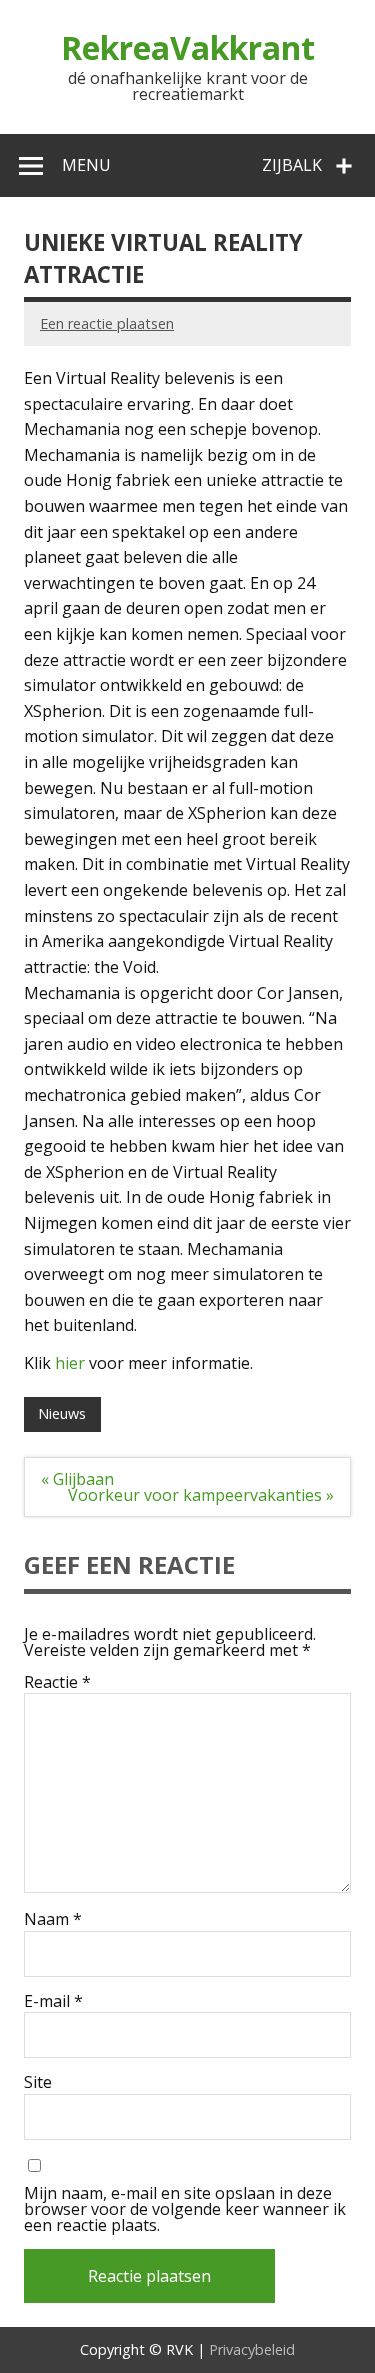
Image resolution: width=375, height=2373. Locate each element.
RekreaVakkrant (188, 47)
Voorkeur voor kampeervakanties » (201, 1495)
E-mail (53, 2001)
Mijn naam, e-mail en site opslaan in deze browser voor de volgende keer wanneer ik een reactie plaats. (185, 2209)
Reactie (57, 1682)
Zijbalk (292, 165)
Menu (86, 165)
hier (70, 1363)
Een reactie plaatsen (107, 323)
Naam (53, 1919)
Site (38, 2082)
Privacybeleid (252, 2349)
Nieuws (62, 1413)
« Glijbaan (77, 1479)
